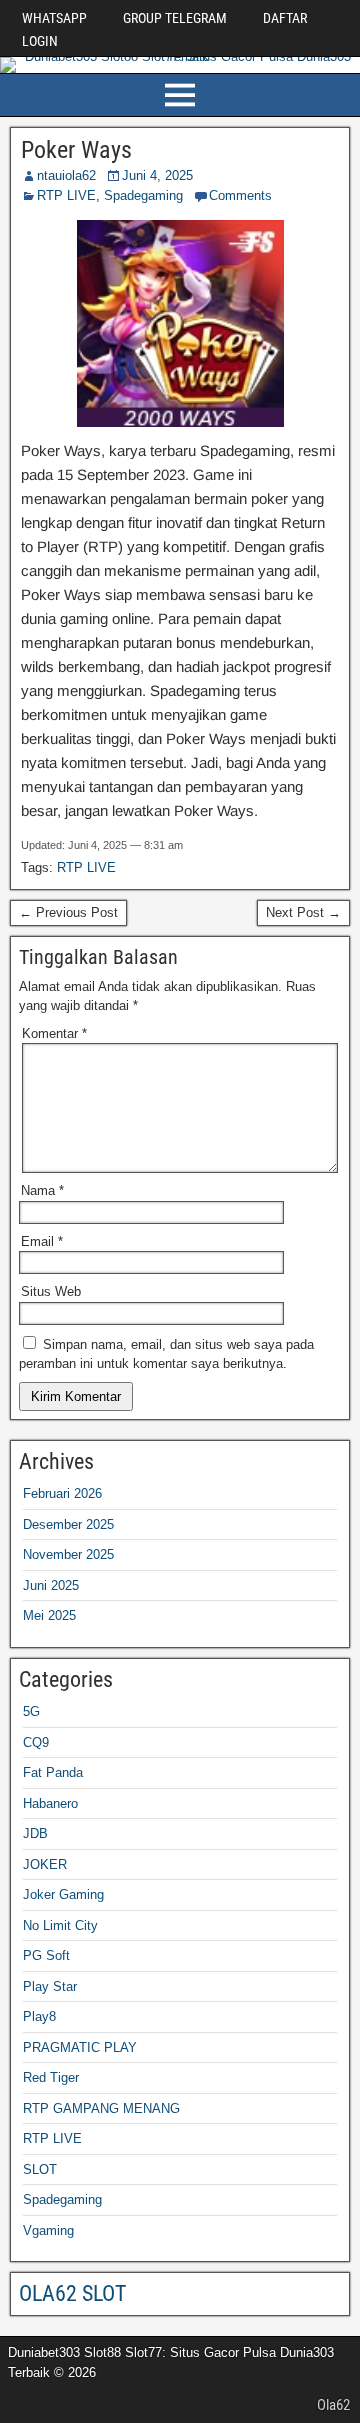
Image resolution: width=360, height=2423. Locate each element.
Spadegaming (143, 195)
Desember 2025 (68, 1524)
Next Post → (303, 912)
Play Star (50, 1986)
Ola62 (333, 2405)
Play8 (39, 2016)
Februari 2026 (62, 1493)
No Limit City (60, 1925)
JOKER (45, 1864)
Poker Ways (76, 150)
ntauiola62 (66, 175)
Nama (42, 1190)
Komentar (54, 1033)
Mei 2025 (49, 1615)
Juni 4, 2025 (157, 175)
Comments (240, 195)
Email (42, 1241)
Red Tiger (51, 2077)
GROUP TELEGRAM (175, 18)
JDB (35, 1833)
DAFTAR (285, 18)
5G (31, 1711)
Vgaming (48, 2230)
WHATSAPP (54, 18)
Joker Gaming (63, 1894)
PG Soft (46, 1955)
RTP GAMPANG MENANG (101, 2108)
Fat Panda (53, 1772)
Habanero (50, 1803)
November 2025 (68, 1554)
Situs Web (51, 1291)
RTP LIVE (66, 195)
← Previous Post (68, 912)
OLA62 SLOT (72, 2293)
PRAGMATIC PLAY (80, 2047)
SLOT (40, 2169)
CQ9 (36, 1742)
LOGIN (40, 41)
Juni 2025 (51, 1585)
